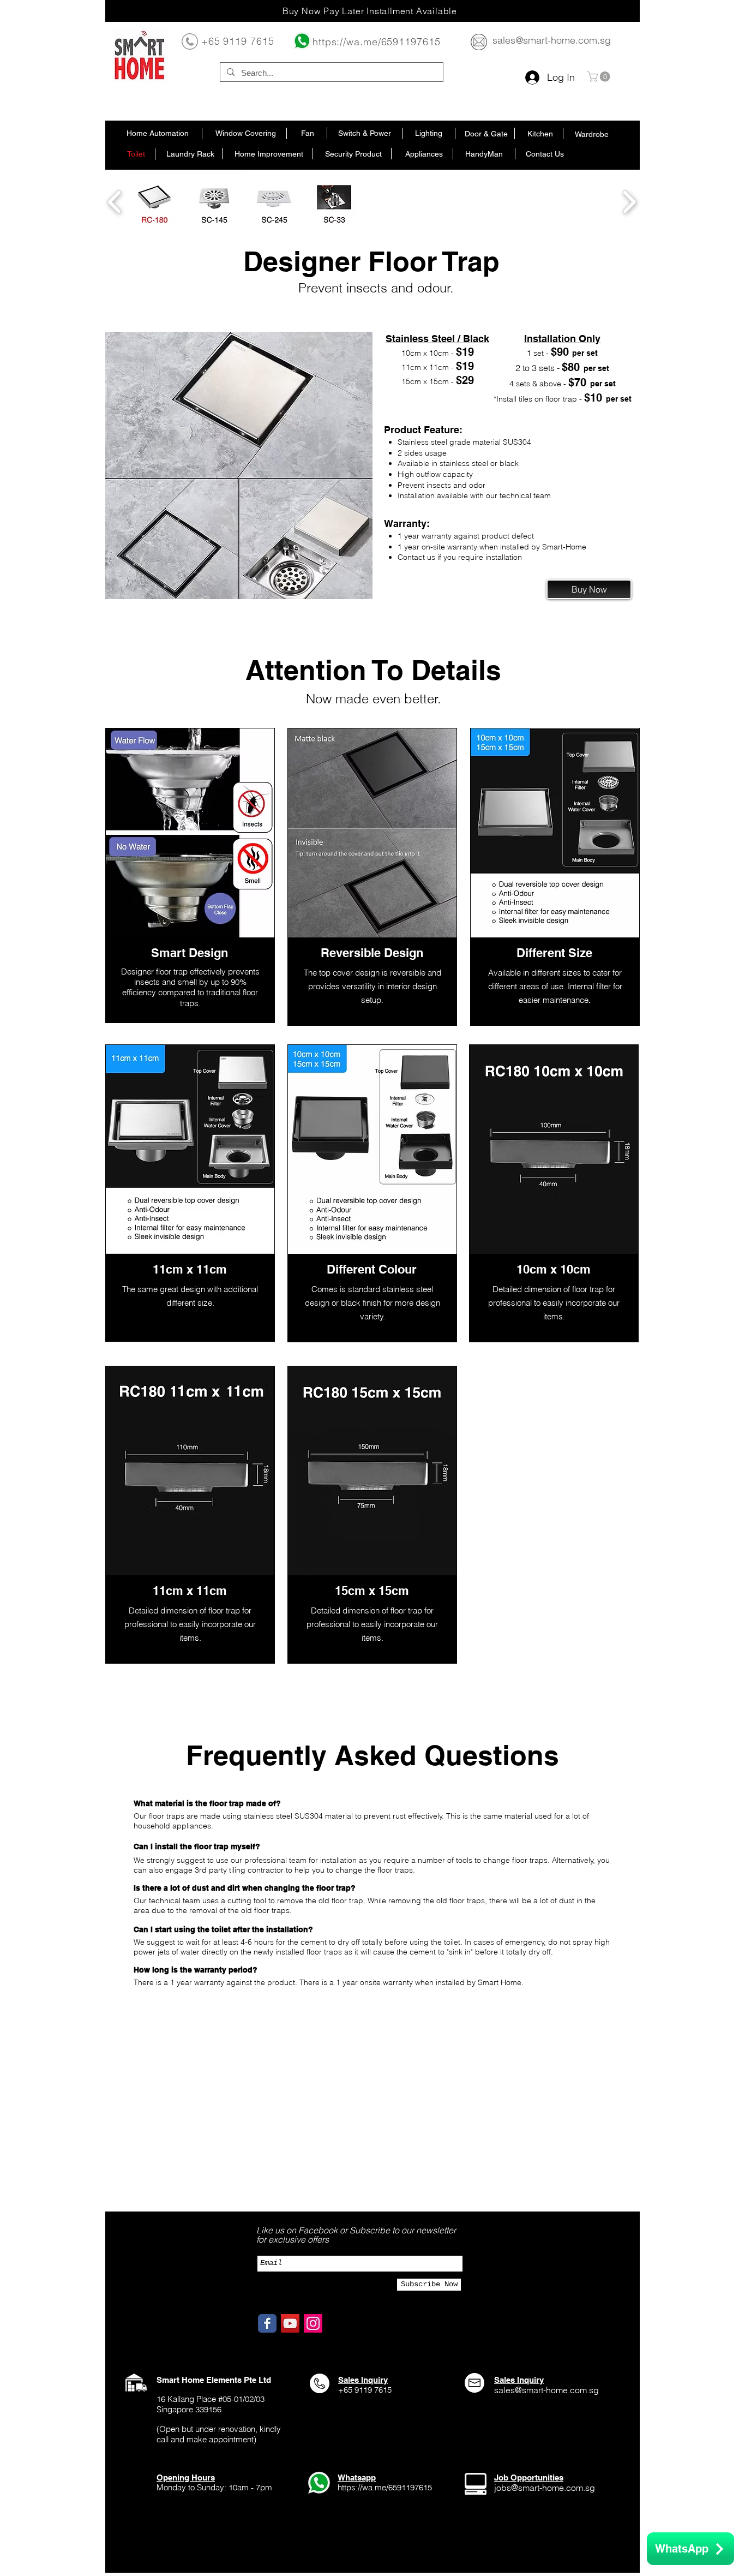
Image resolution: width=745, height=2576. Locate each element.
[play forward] (629, 202)
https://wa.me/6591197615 (377, 42)
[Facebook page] (267, 2323)
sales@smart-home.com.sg (552, 40)
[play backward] (115, 202)
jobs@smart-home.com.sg (545, 2488)
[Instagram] (313, 2323)
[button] (600, 77)
